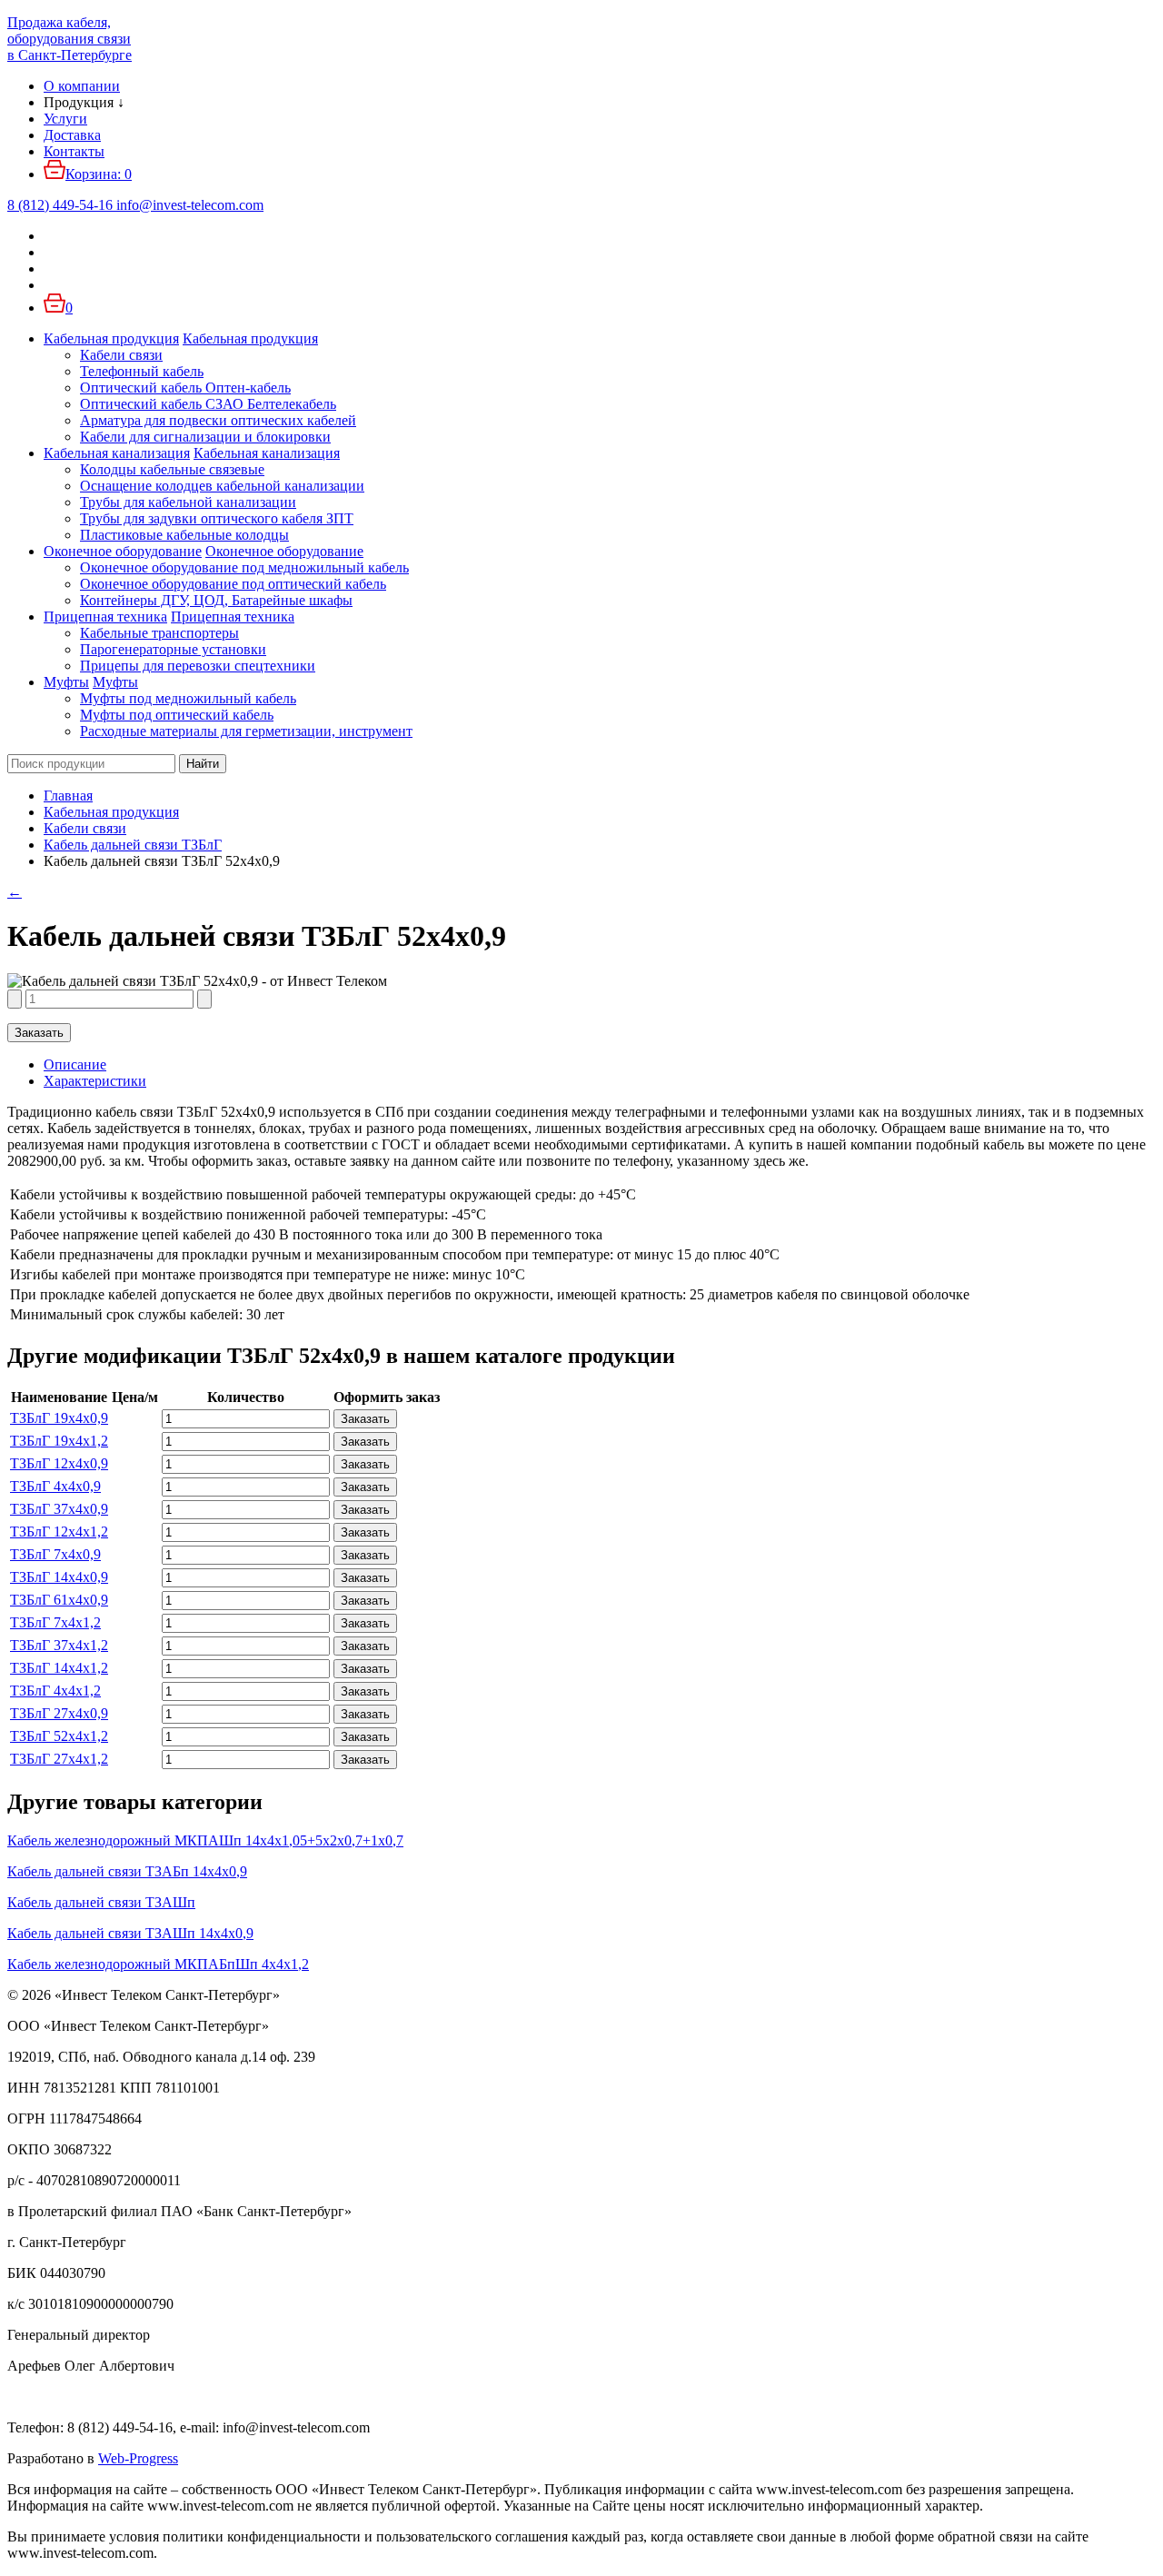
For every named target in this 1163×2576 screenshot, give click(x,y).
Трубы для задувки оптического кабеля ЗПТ (217, 518)
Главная (68, 796)
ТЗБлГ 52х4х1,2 (59, 1736)
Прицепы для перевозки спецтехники (198, 666)
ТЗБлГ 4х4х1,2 (55, 1691)
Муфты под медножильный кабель (188, 698)
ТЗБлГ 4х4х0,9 (55, 1486)
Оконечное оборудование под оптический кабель (233, 584)
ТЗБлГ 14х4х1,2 (59, 1668)
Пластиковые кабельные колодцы (184, 535)
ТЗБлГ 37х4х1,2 (59, 1645)
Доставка (72, 135)
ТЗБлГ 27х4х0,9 (59, 1713)
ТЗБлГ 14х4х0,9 (59, 1577)
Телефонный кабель (142, 371)
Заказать (39, 1033)
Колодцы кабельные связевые (172, 469)
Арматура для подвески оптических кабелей (218, 420)
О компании (82, 86)
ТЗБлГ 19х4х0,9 (59, 1418)
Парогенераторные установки (173, 649)
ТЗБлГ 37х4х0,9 (59, 1509)
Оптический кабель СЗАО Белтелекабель (208, 404)
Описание (75, 1064)
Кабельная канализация (117, 453)
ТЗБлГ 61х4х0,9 (59, 1600)
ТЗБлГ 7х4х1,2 (55, 1622)
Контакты (74, 151)
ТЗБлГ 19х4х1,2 (59, 1441)
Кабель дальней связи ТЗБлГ (133, 845)
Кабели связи (121, 355)
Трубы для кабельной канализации (188, 502)
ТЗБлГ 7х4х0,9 (55, 1554)
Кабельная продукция (111, 338)
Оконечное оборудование (123, 551)
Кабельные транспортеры (159, 633)
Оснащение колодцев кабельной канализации (222, 486)
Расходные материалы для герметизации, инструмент (246, 731)
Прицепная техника (105, 617)
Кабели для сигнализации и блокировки (205, 437)
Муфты (66, 682)
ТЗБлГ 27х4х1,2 (59, 1759)
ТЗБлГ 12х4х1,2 (59, 1532)
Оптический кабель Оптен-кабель (185, 388)
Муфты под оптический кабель (177, 715)
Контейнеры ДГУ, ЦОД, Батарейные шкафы (216, 600)
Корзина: (99, 174)
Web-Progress (138, 2458)
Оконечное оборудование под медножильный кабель (244, 567)
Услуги (65, 119)
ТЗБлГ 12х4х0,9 (59, 1463)
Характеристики (95, 1081)
